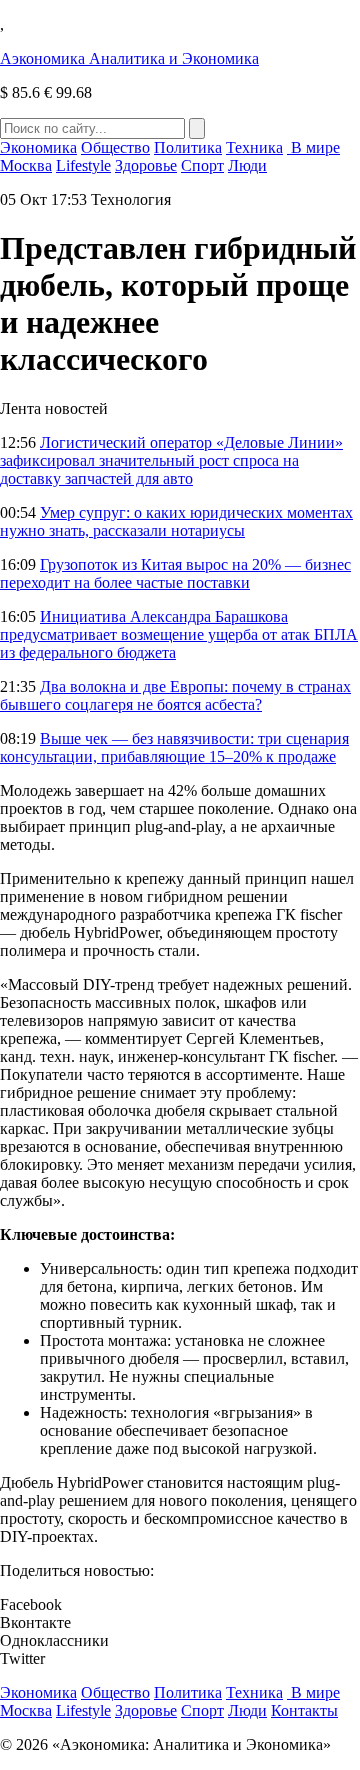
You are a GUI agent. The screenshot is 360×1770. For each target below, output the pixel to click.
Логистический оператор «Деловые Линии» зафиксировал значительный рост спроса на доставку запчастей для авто (171, 460)
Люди (247, 165)
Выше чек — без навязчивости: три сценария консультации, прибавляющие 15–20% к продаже (174, 747)
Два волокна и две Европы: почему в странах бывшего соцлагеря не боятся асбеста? (175, 695)
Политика (188, 147)
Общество (115, 147)
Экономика (38, 147)
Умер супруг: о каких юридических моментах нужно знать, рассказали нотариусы (176, 521)
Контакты (304, 1710)
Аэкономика (129, 58)
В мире (313, 147)
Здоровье (146, 165)
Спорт (202, 165)
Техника (254, 147)
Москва (26, 165)
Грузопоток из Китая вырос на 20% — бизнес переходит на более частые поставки (175, 573)
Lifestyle (83, 165)
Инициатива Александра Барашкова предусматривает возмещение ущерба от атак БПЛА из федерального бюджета (179, 634)
